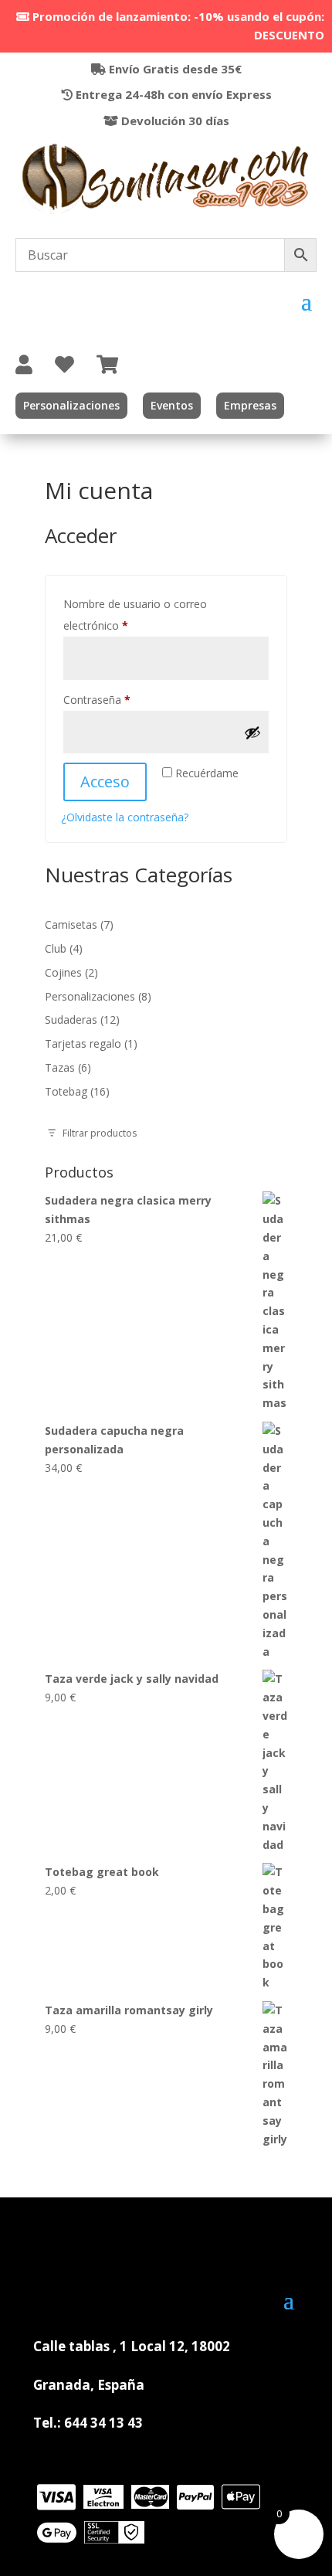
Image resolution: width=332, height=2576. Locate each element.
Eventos (172, 405)
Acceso (105, 782)
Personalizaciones (71, 405)
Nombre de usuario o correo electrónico (135, 615)
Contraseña (124, 699)
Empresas (250, 405)
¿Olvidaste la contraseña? (125, 817)
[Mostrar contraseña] (252, 732)
